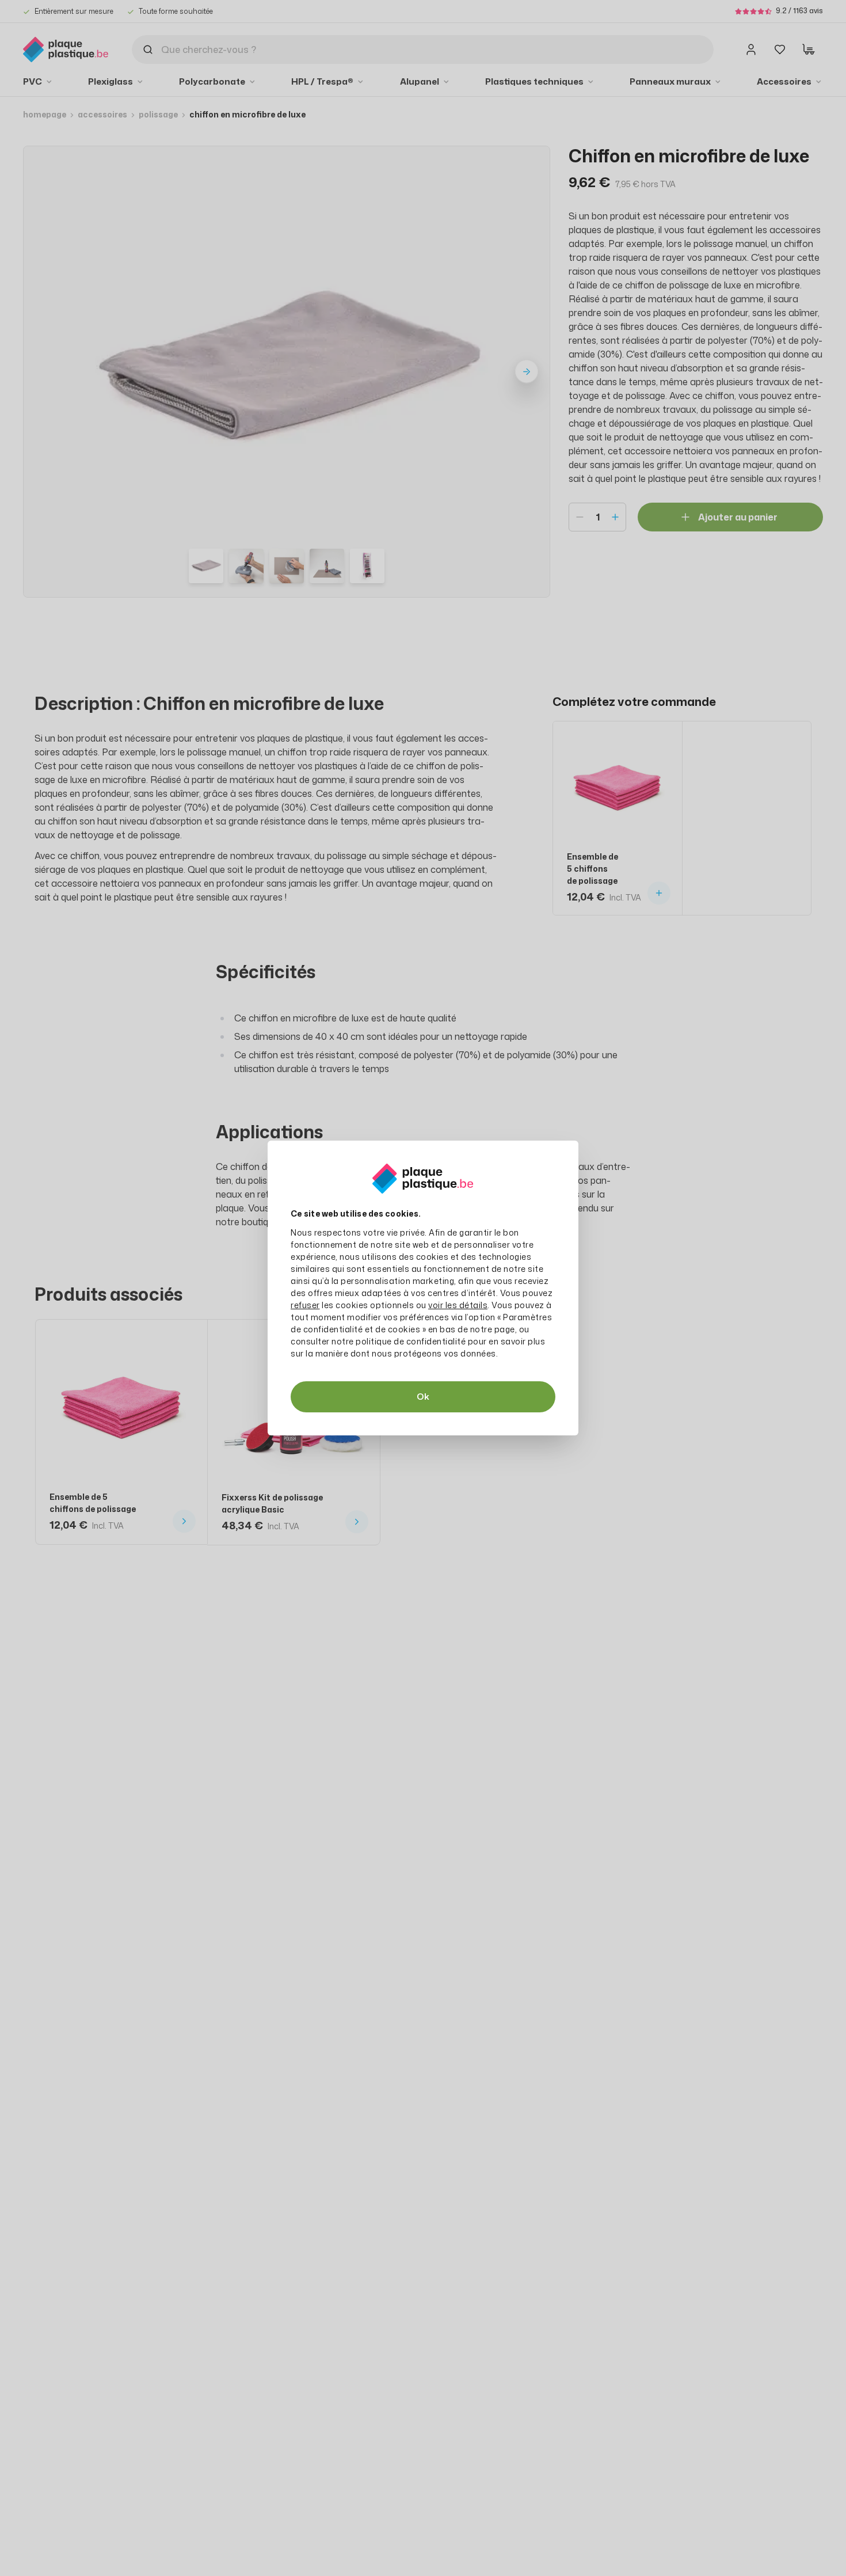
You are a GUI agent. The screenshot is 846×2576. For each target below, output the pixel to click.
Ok (423, 1397)
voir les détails (458, 1305)
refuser (305, 1305)
